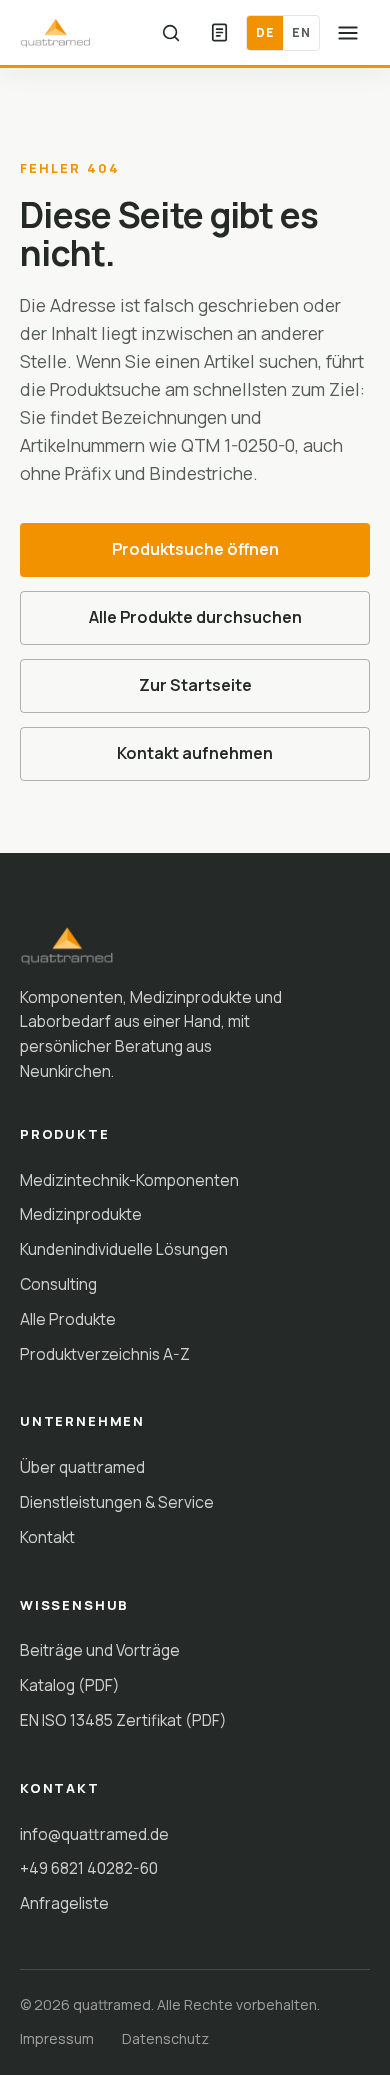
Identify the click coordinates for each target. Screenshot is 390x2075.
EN (301, 32)
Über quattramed (82, 1467)
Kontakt (47, 1537)
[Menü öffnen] (348, 33)
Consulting (58, 1284)
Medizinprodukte (81, 1214)
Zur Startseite (195, 685)
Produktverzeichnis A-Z (105, 1354)
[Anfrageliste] (219, 33)
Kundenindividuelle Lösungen (124, 1249)
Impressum (57, 2038)
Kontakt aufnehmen (195, 753)
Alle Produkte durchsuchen (195, 617)
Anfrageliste (64, 1903)
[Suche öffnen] (171, 33)
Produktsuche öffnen (195, 549)
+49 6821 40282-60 (89, 1868)
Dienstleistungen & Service (117, 1502)
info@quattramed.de (94, 1834)
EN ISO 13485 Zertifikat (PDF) (123, 1720)
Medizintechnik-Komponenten (129, 1180)
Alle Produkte (68, 1319)
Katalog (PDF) (70, 1685)
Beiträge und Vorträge (100, 1650)
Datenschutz (165, 2038)
